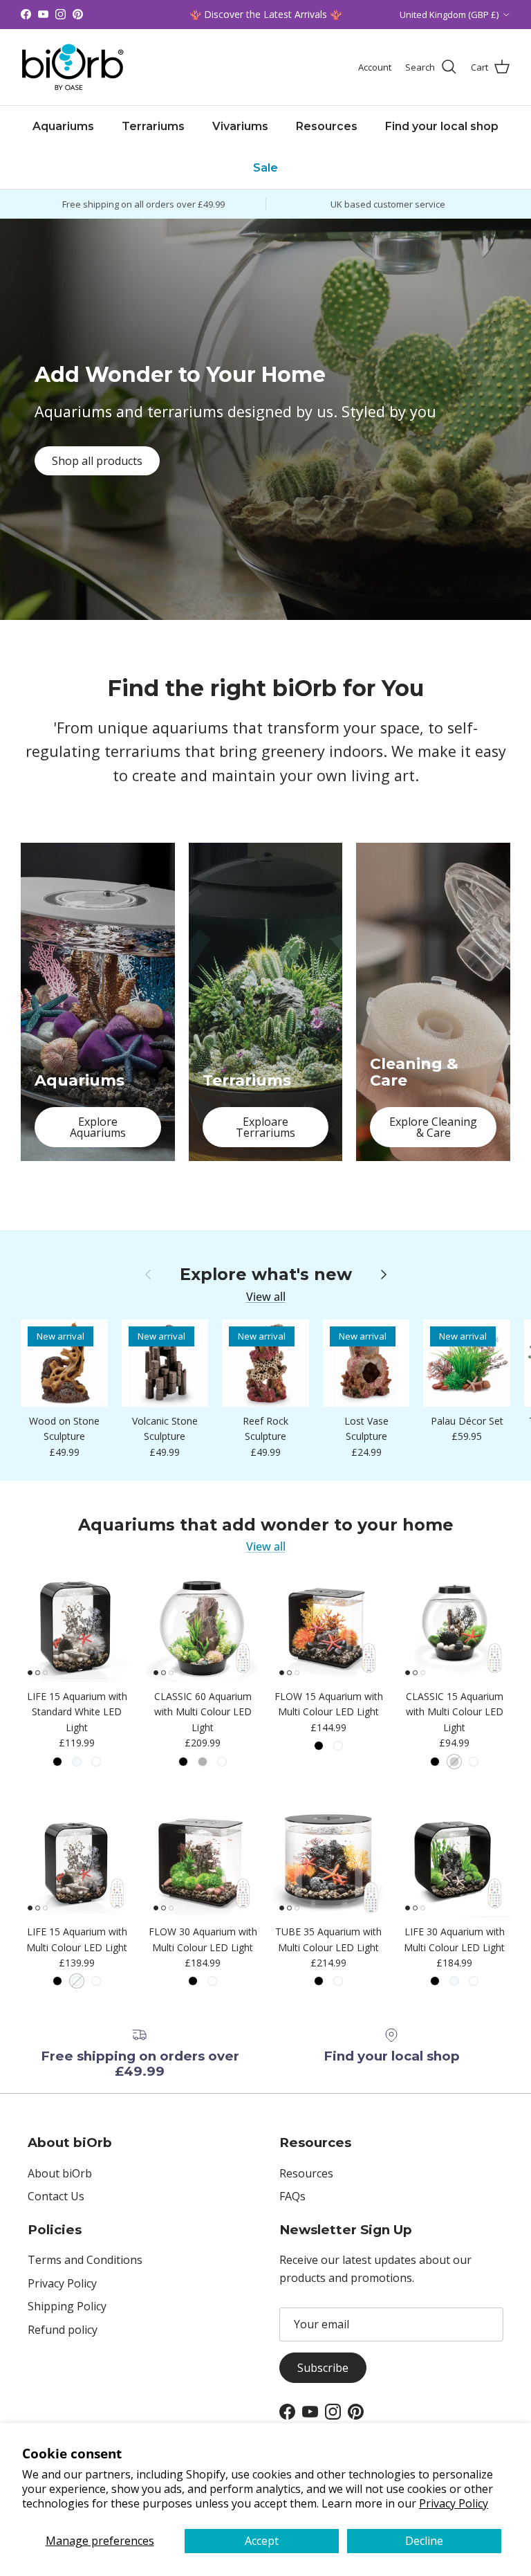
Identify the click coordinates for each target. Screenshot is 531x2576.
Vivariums (240, 126)
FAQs (292, 2196)
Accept (262, 2541)
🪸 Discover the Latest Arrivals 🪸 (265, 14)
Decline (424, 2541)
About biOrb (60, 2173)
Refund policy (63, 2330)
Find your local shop (442, 126)
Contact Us (56, 2196)
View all (266, 1297)
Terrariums (153, 126)
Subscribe (323, 2368)
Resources (327, 126)
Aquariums (63, 126)
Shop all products (97, 461)
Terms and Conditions (85, 2260)
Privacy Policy (454, 2503)
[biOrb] (73, 67)
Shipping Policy (67, 2306)
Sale (265, 168)
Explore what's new (266, 1275)
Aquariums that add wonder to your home (266, 1525)
